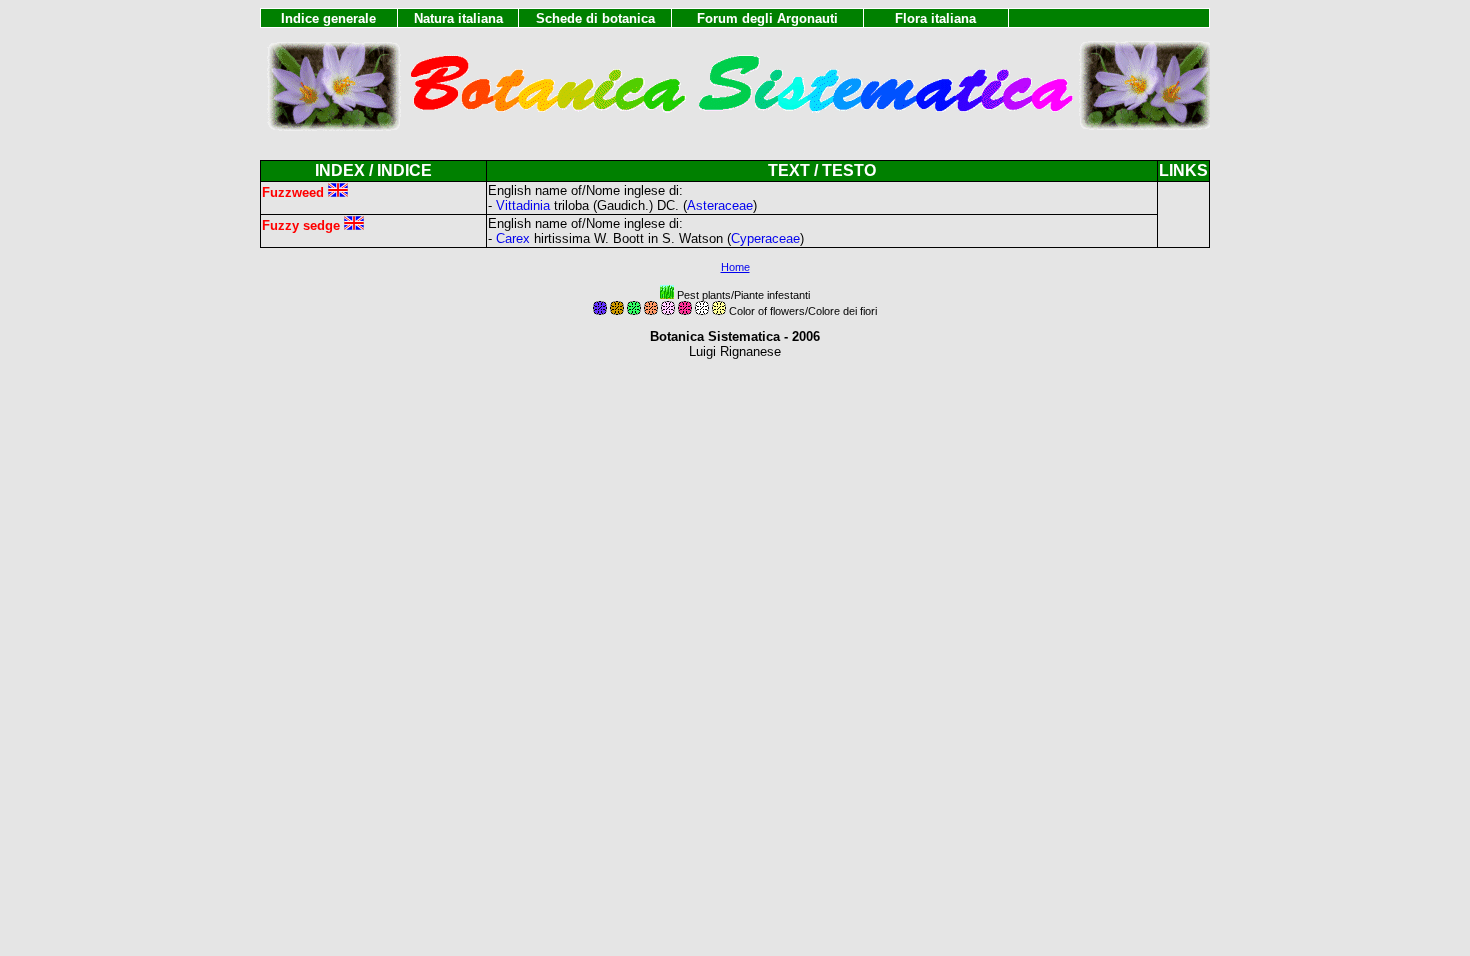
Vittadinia (523, 205)
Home (735, 267)
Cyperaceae (765, 238)
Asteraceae (720, 205)
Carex (513, 238)
